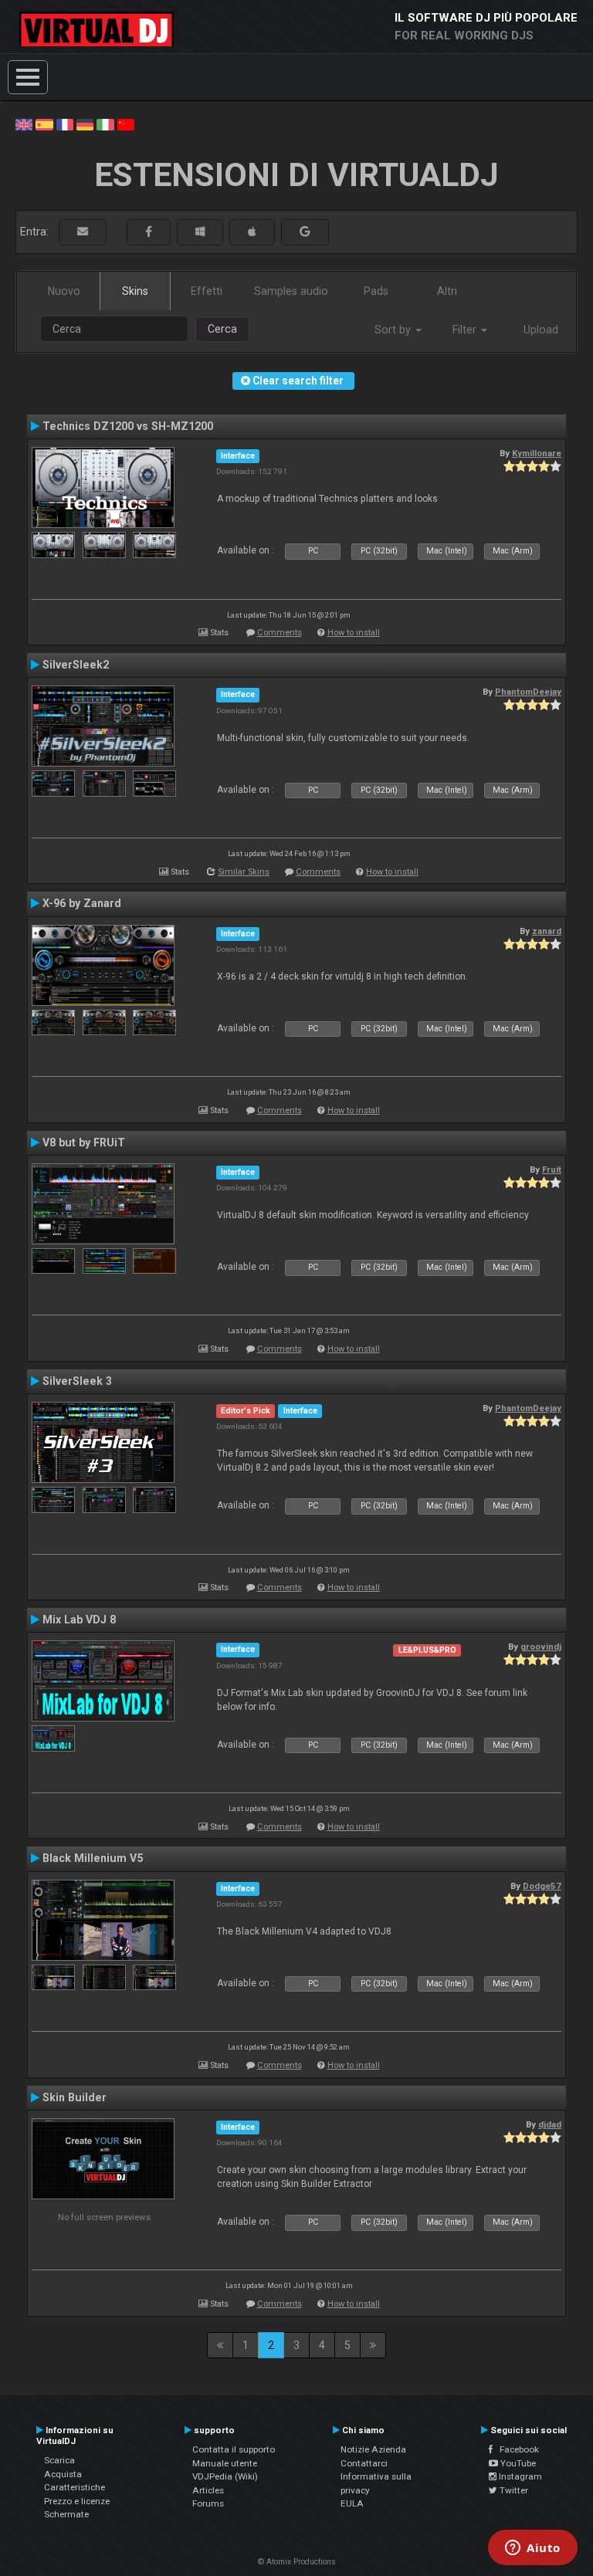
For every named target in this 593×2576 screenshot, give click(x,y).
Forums (208, 2503)
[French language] (65, 124)
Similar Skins (244, 872)
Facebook (516, 2449)
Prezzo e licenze (77, 2501)
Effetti (207, 291)
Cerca (222, 329)
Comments (280, 633)
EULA (352, 2503)
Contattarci (364, 2463)
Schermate (66, 2514)
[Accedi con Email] (83, 232)
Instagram (519, 2476)
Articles (208, 2490)
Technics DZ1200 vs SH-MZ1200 (128, 426)
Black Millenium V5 (93, 1858)
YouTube (517, 2463)
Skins (135, 291)
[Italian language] (105, 124)
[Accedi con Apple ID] (252, 232)
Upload (541, 330)
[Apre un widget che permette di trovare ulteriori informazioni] (533, 2549)
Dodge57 (542, 1886)
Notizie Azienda (373, 2449)
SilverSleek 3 (77, 1381)
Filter (466, 330)
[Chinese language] (126, 124)
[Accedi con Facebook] (149, 232)
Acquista (63, 2474)
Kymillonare (537, 453)
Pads (376, 291)
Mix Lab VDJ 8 (79, 1620)
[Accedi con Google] (305, 232)
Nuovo (64, 291)
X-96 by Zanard (82, 903)
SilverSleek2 (76, 665)
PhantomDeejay (528, 692)
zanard (547, 931)
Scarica (59, 2460)
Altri (447, 291)
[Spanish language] (44, 124)
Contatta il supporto (234, 2449)
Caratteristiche (75, 2487)
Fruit (552, 1170)
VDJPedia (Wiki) (225, 2476)
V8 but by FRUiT (84, 1142)
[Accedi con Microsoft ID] (200, 232)
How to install (354, 633)
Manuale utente (225, 2463)
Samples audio (291, 291)
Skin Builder (75, 2097)
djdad (550, 2124)
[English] (24, 124)
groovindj (541, 1647)
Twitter (513, 2490)
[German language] (85, 124)
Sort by (394, 330)
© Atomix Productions (297, 2562)
